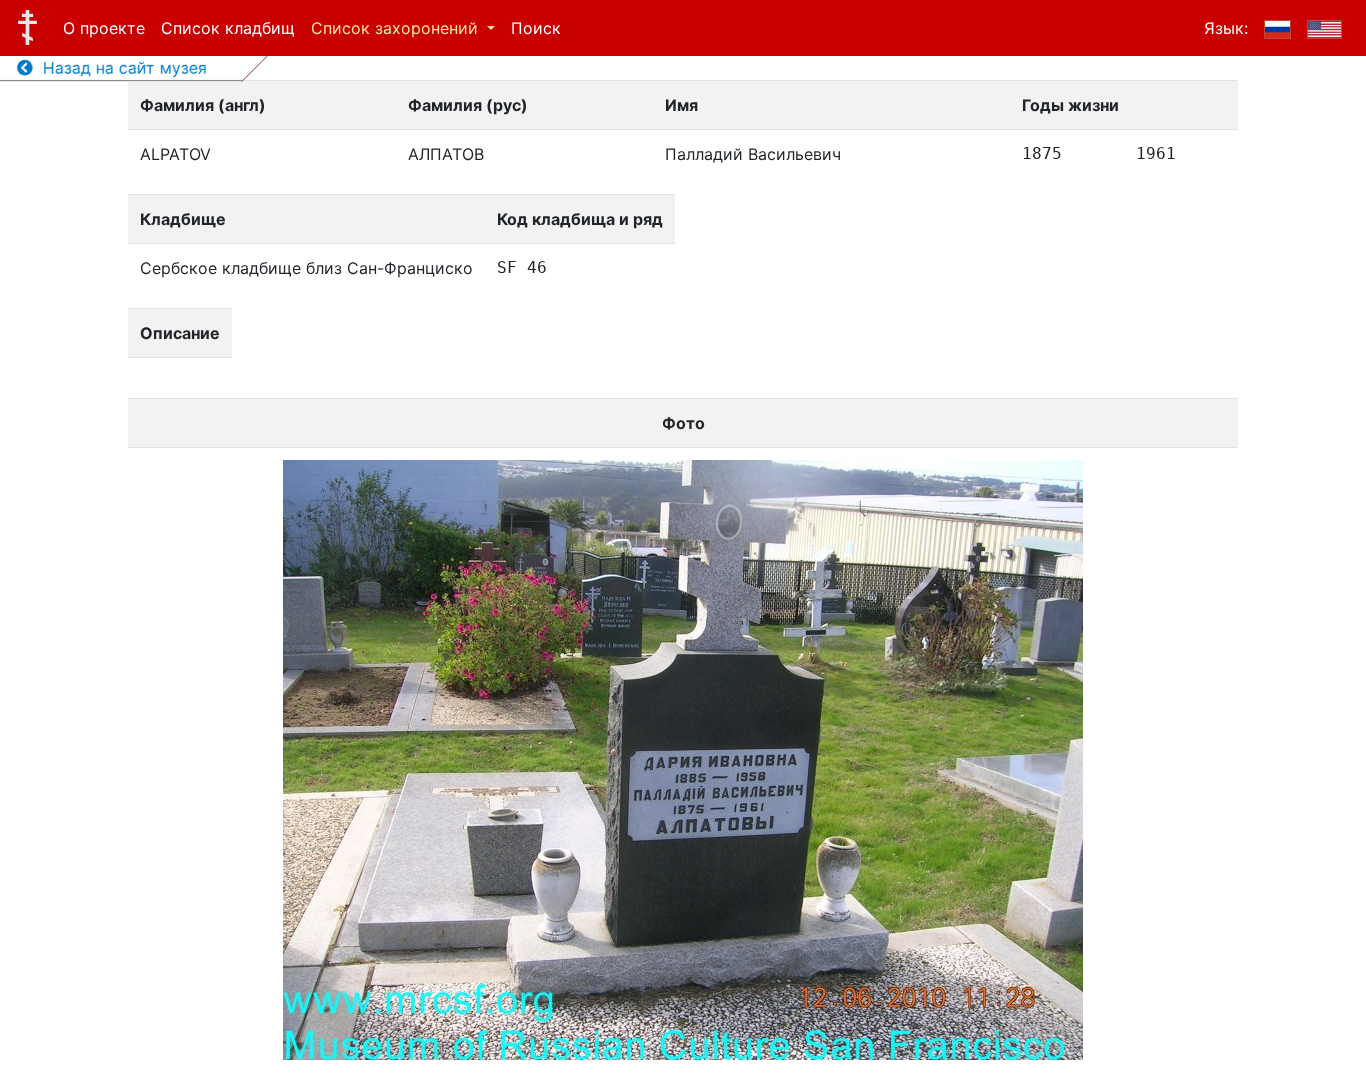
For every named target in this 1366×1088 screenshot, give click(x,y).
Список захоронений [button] (397, 28)
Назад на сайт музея (120, 68)
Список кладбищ (228, 28)
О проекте (104, 28)
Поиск (536, 28)
